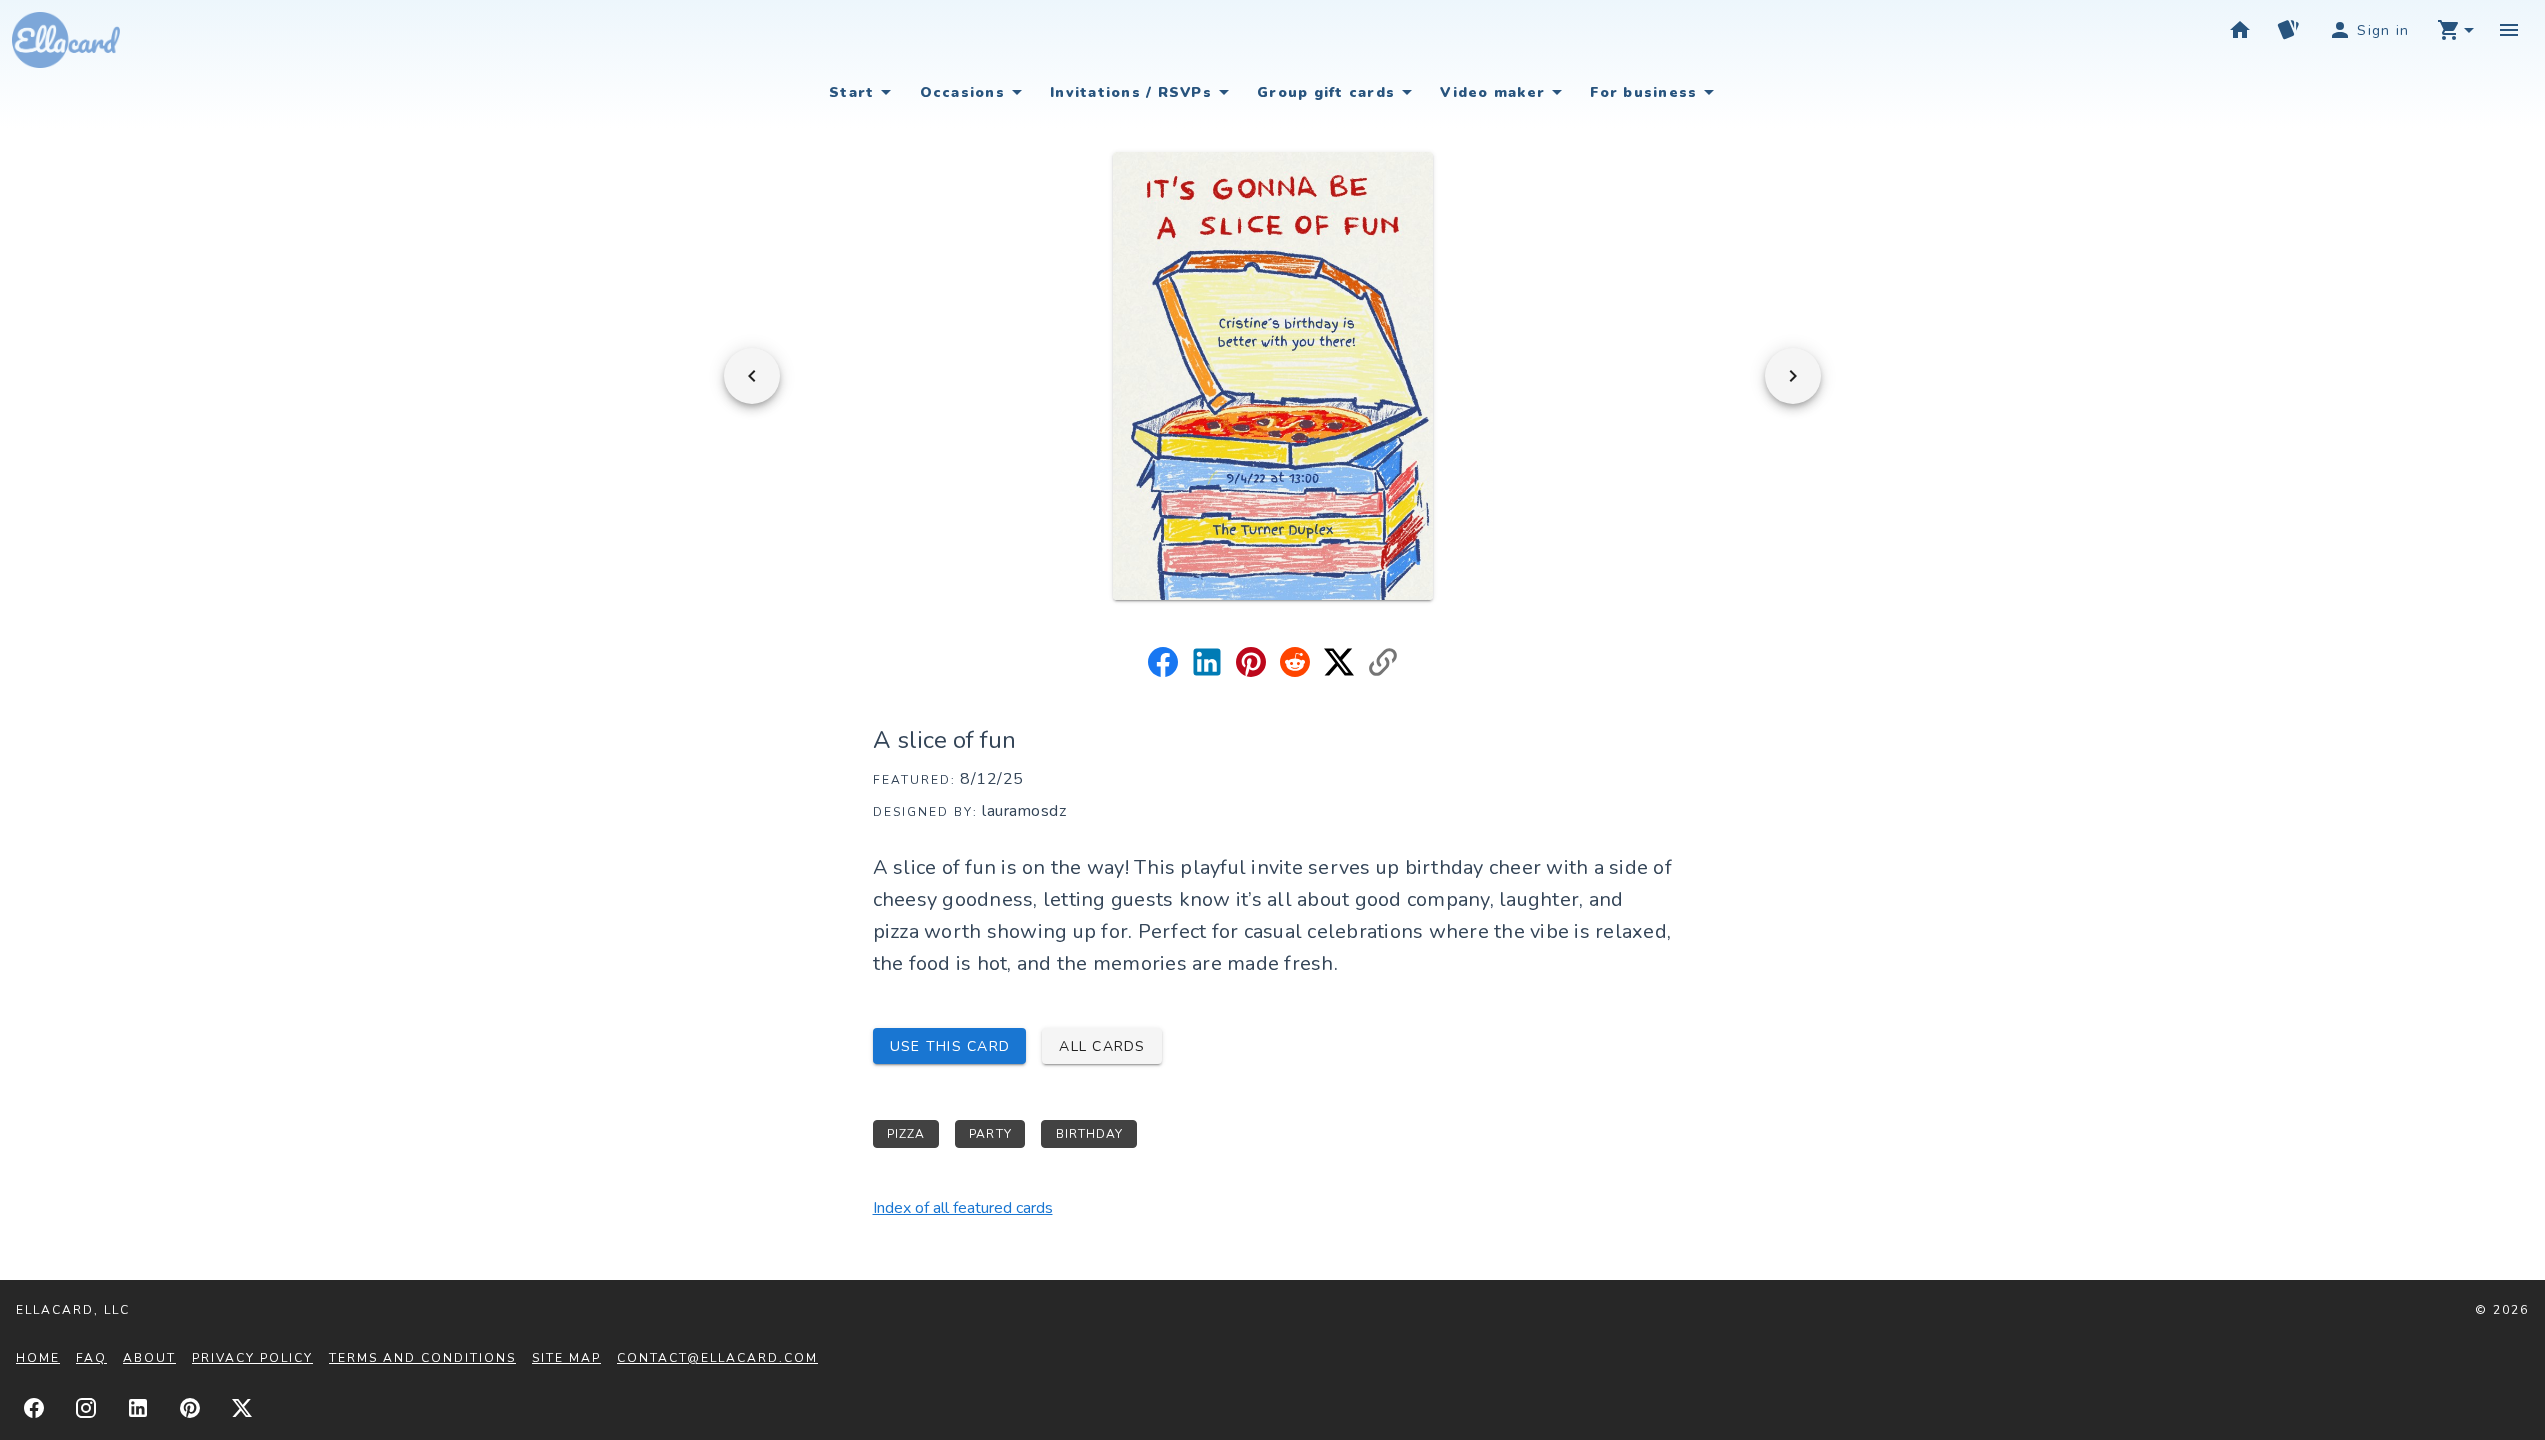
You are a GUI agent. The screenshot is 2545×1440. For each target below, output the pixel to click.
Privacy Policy (252, 1358)
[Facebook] (34, 1408)
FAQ (91, 1358)
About (149, 1358)
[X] (242, 1408)
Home (38, 1358)
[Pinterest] (190, 1408)
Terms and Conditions (422, 1358)
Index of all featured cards (963, 1208)
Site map (566, 1358)
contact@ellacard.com (717, 1358)
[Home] (2240, 30)
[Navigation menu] (2509, 30)
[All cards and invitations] (2288, 30)
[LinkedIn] (138, 1408)
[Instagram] (86, 1408)
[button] (2455, 30)
